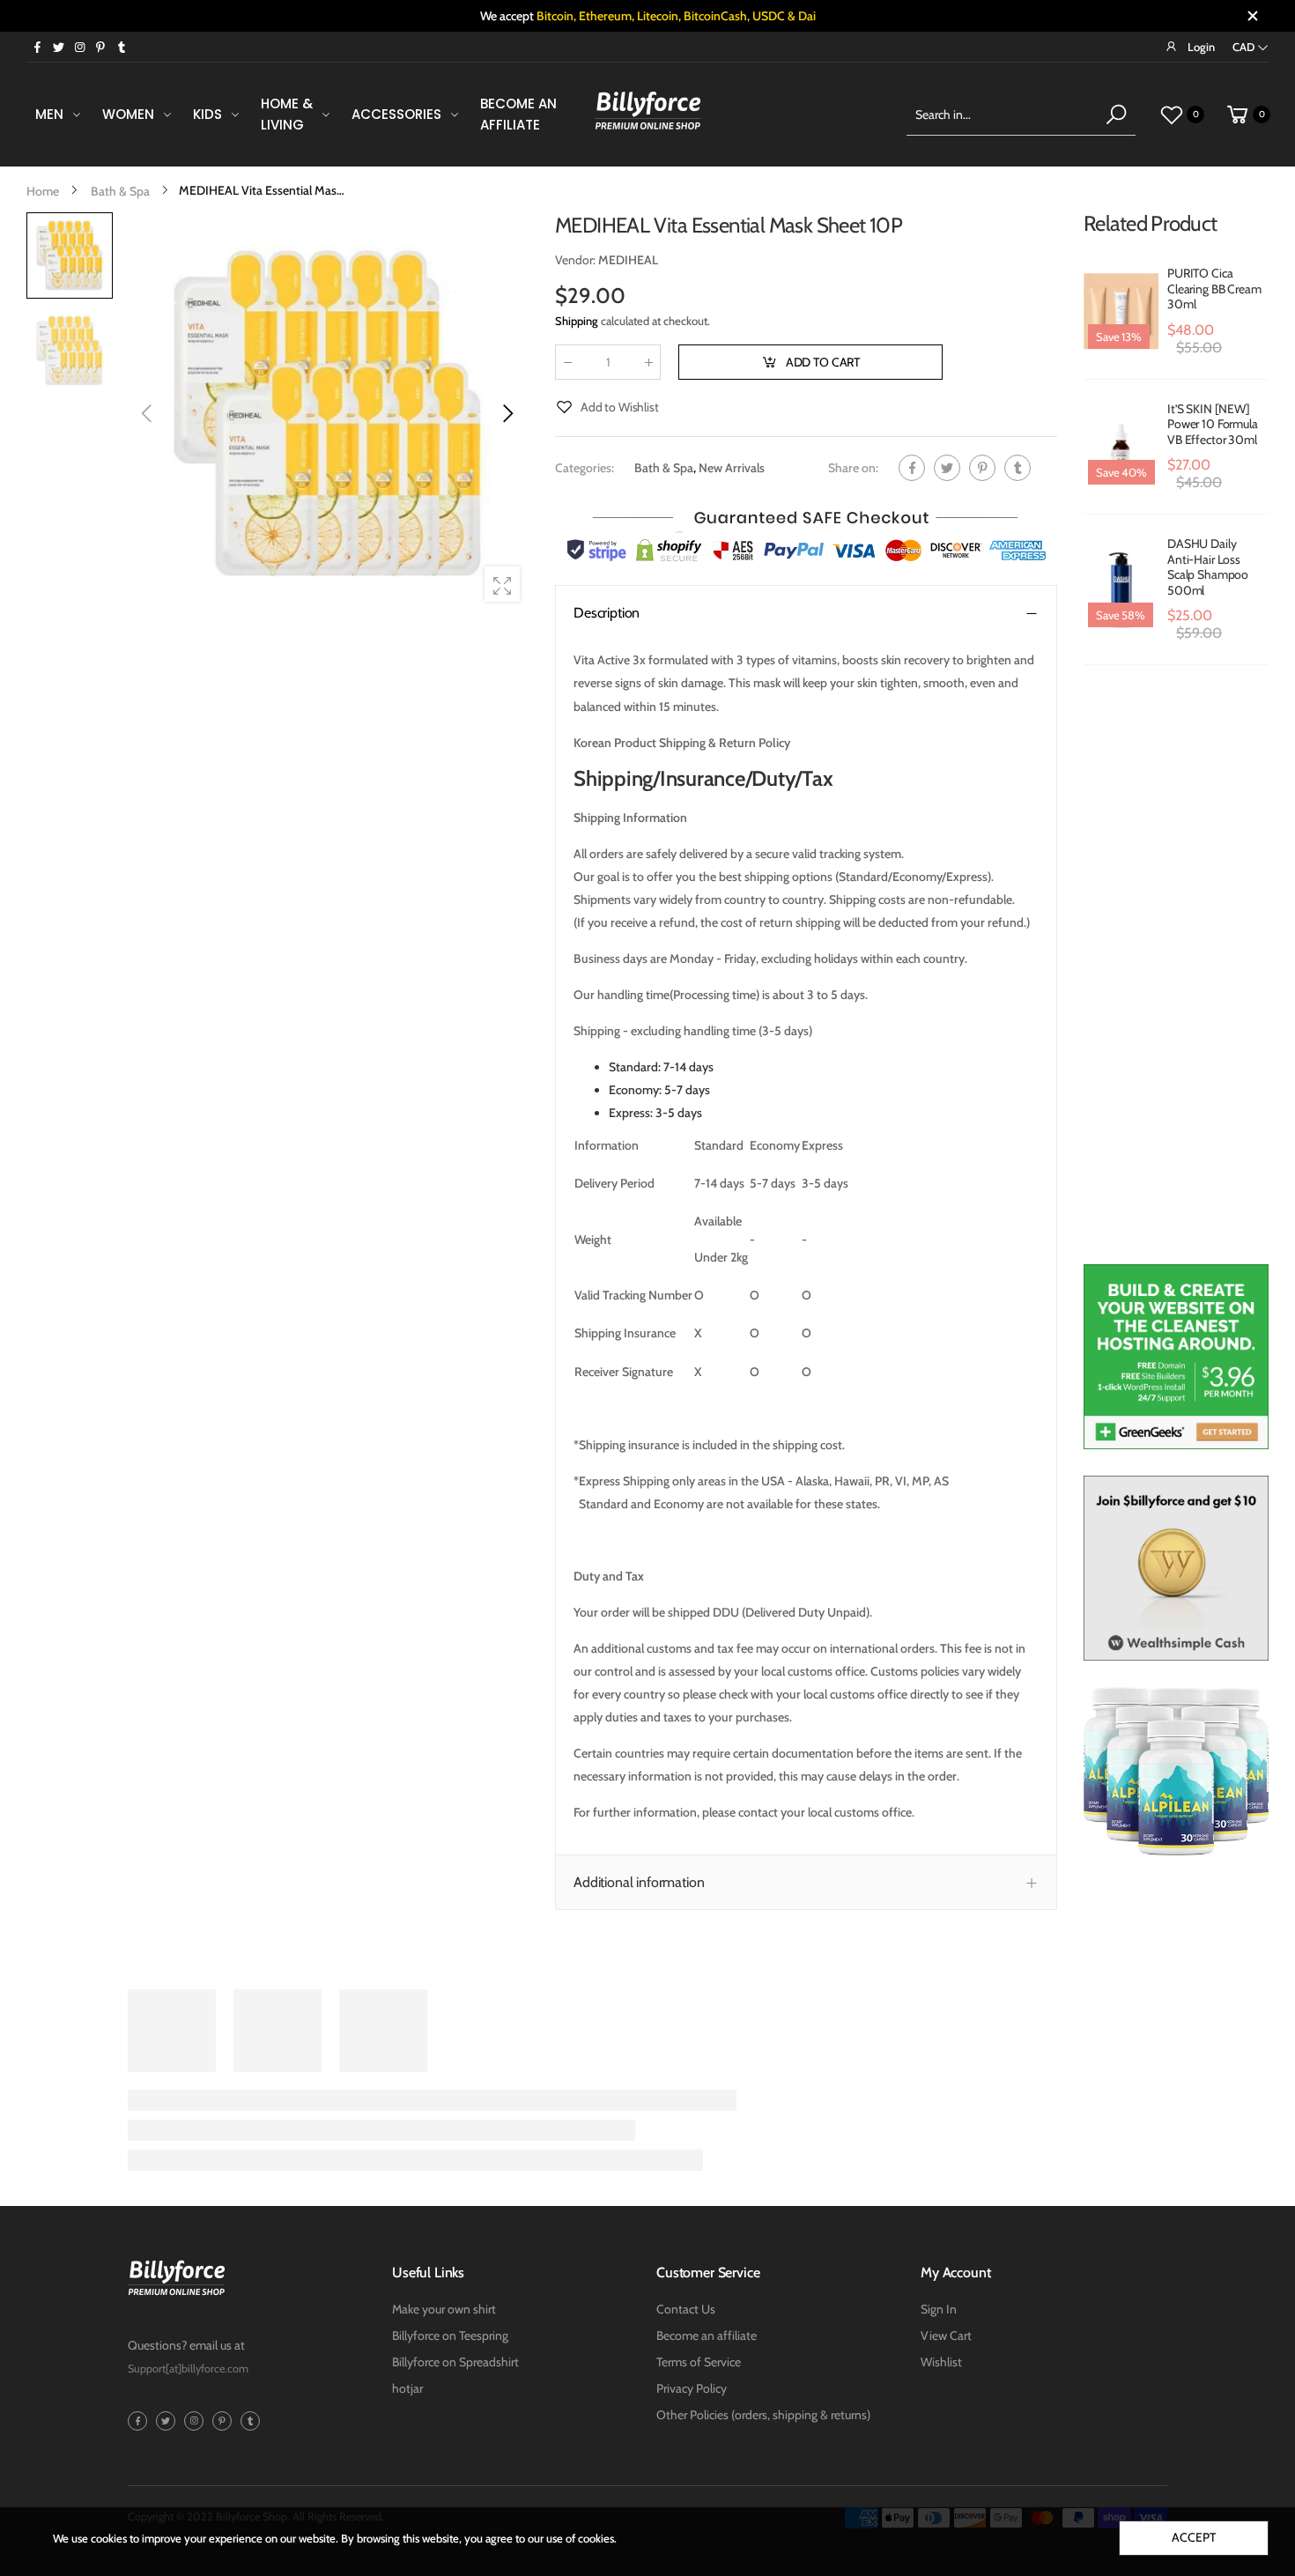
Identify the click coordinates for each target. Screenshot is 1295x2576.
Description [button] (607, 613)
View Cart (946, 2335)
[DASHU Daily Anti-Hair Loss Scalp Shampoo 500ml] (1121, 589)
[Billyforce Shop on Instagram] (79, 47)
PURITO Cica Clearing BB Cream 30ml (1214, 289)
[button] (507, 413)
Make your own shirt (444, 2309)
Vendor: (577, 260)
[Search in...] (1116, 115)
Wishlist (941, 2362)
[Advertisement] (1176, 973)
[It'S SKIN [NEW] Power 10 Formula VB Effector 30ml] (1121, 447)
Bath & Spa (664, 468)
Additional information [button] (639, 1882)
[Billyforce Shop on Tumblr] (122, 47)
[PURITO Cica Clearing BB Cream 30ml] (1121, 312)
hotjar (407, 2388)
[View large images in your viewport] (502, 584)
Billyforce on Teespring (450, 2335)
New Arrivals (732, 468)
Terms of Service (699, 2362)
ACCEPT (1193, 2537)
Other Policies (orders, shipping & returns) (763, 2415)
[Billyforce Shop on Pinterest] (100, 47)
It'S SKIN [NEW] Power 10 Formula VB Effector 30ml (1213, 424)
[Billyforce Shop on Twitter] (58, 47)
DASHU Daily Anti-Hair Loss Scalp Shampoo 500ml (1208, 567)
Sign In (939, 2309)
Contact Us (686, 2309)
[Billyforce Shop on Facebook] (37, 47)
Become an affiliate (707, 2335)
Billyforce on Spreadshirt (455, 2362)
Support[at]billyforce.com (188, 2369)
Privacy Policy (692, 2388)
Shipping (577, 321)
